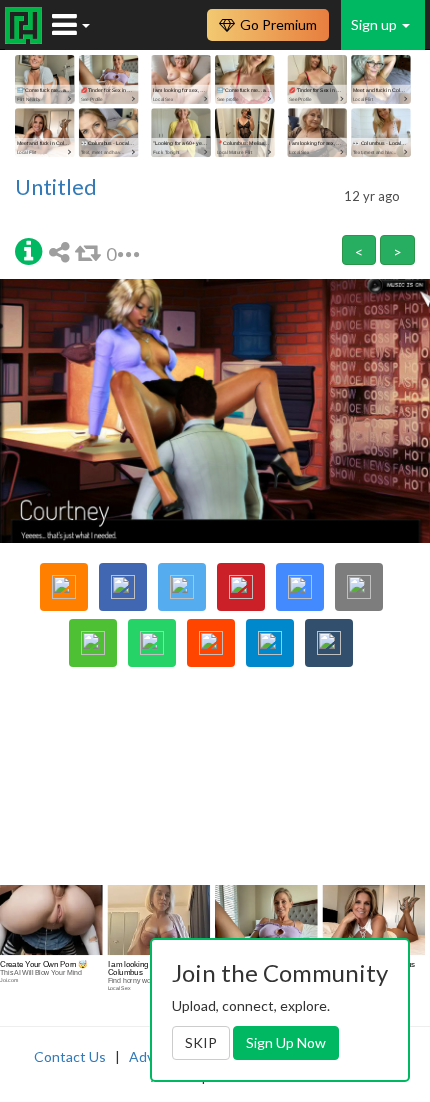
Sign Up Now (286, 1042)
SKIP (201, 1042)
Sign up (375, 24)
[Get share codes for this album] (62, 251)
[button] (28, 249)
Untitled (56, 187)
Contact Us (70, 1056)
